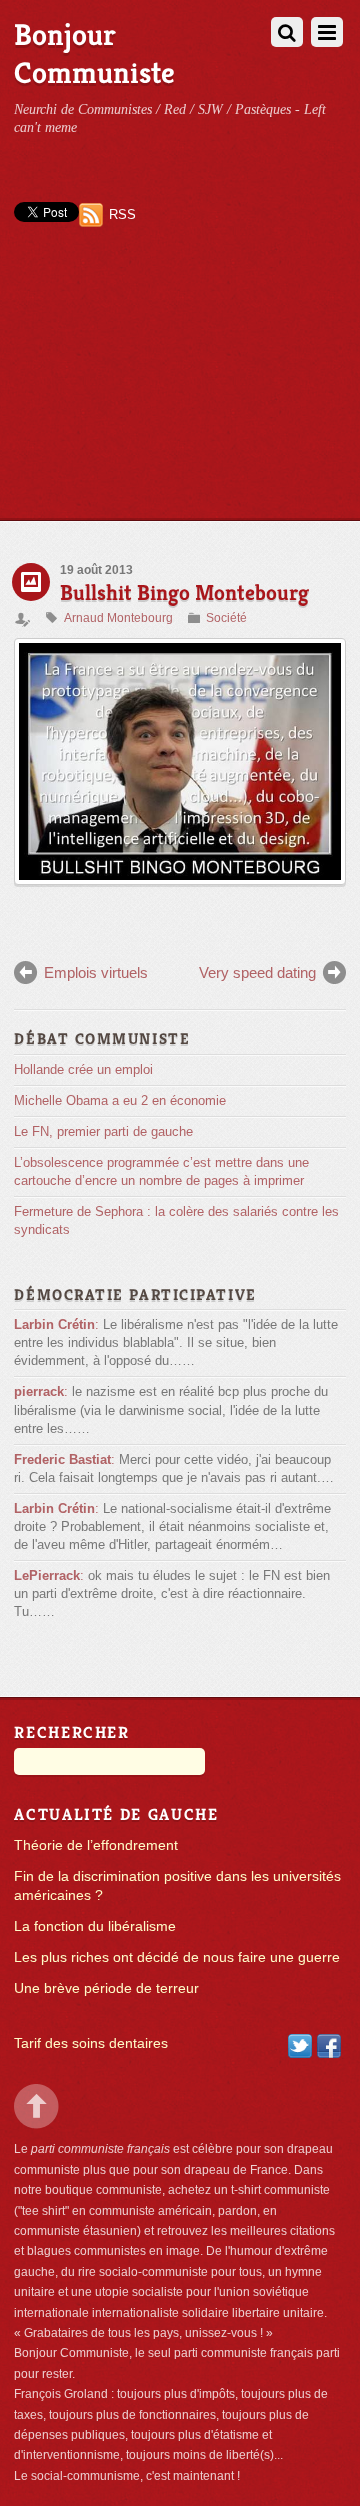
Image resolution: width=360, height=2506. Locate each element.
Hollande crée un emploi (83, 1069)
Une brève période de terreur (106, 1988)
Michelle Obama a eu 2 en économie (120, 1100)
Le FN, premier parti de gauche (103, 1131)
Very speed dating (257, 972)
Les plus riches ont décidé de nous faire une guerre (177, 1957)
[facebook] (329, 2044)
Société (226, 618)
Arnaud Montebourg (118, 618)
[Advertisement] (180, 391)
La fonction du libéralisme (95, 1926)
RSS (122, 214)
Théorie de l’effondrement (96, 1845)
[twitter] (300, 2044)
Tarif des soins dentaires (91, 2043)
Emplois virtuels (96, 972)
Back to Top (36, 2106)
